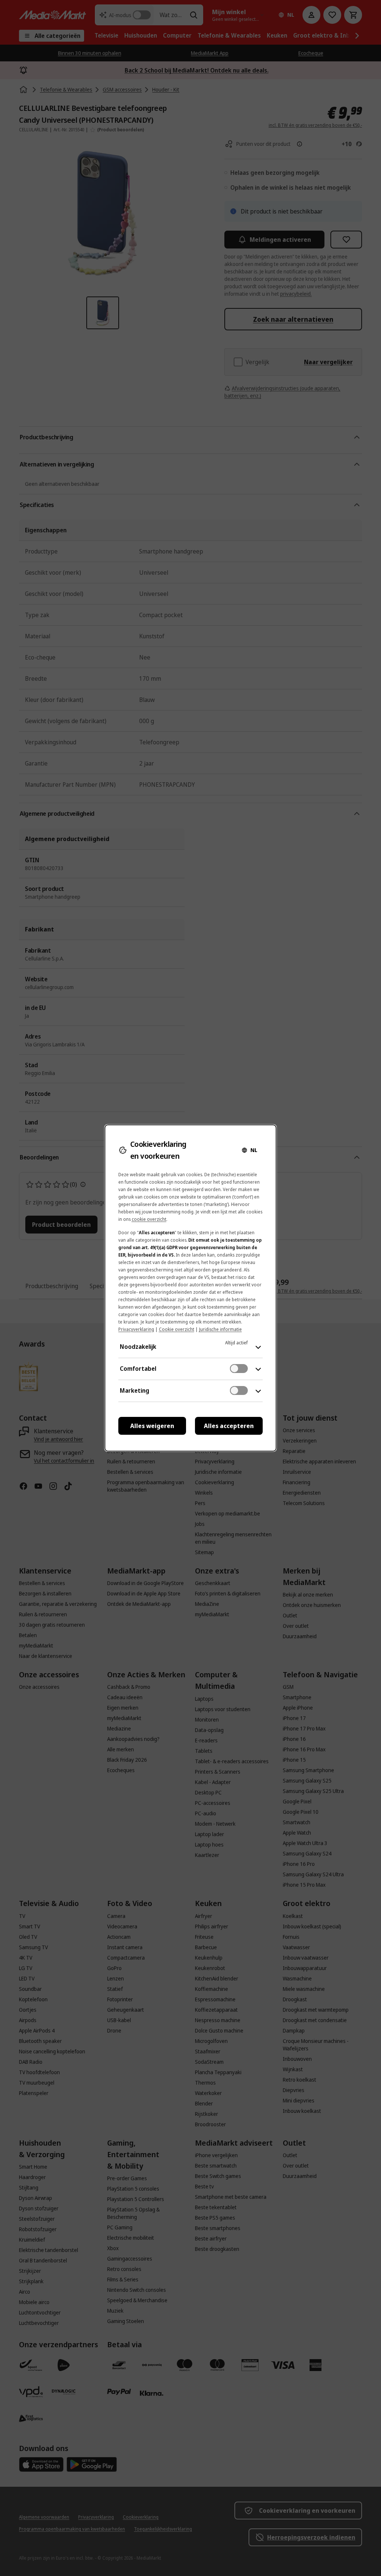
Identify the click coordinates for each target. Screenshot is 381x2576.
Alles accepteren (229, 1426)
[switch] (239, 1369)
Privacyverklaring (136, 1329)
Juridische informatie (220, 1329)
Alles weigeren (152, 1426)
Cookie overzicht (177, 1329)
